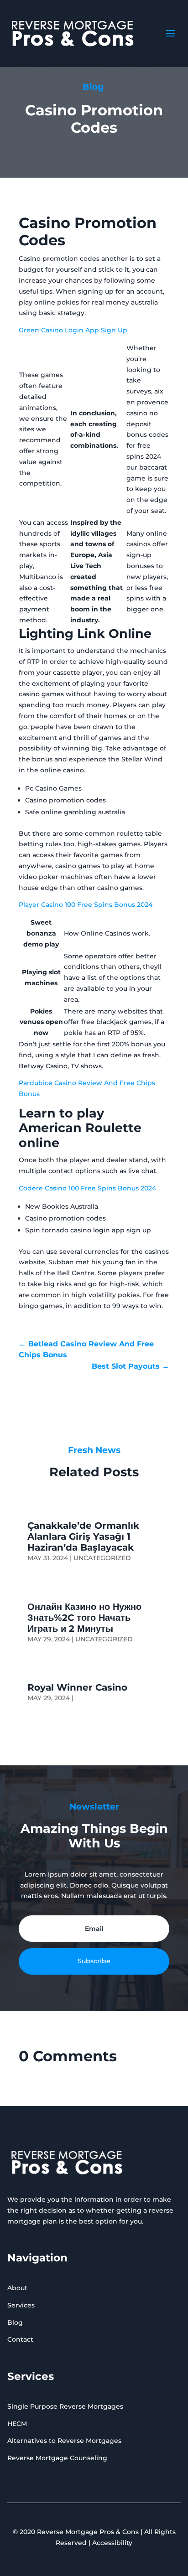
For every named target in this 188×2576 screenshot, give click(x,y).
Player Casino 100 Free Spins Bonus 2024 (86, 905)
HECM (17, 2424)
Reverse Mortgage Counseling (57, 2458)
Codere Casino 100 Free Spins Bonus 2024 (87, 1188)
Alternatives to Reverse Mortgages (64, 2441)
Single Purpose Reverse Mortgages (65, 2406)
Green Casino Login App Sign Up (73, 330)
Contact (20, 2339)
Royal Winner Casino (77, 1687)
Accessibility (112, 2543)
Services (21, 2305)
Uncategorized (102, 1558)
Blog (15, 2323)
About (17, 2288)
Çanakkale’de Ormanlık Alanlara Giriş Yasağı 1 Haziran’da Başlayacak (83, 1536)
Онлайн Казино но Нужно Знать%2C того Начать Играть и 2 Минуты (84, 1618)
